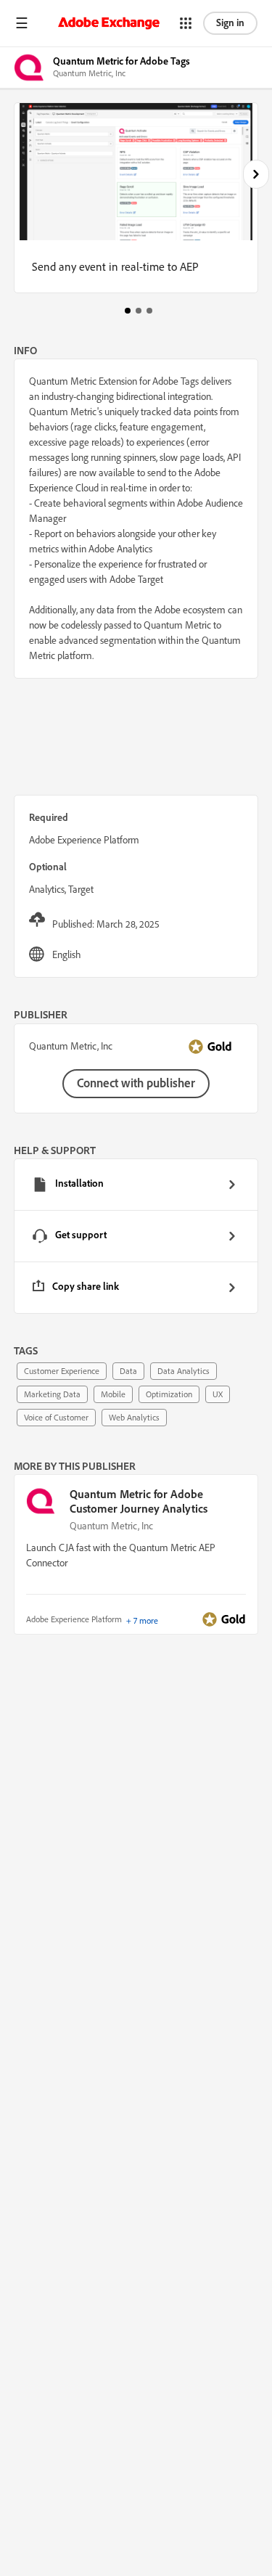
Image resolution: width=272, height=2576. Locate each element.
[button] (22, 23)
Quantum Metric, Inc (111, 1526)
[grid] (136, 1236)
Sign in (230, 23)
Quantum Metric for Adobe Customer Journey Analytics (139, 1501)
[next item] (256, 174)
